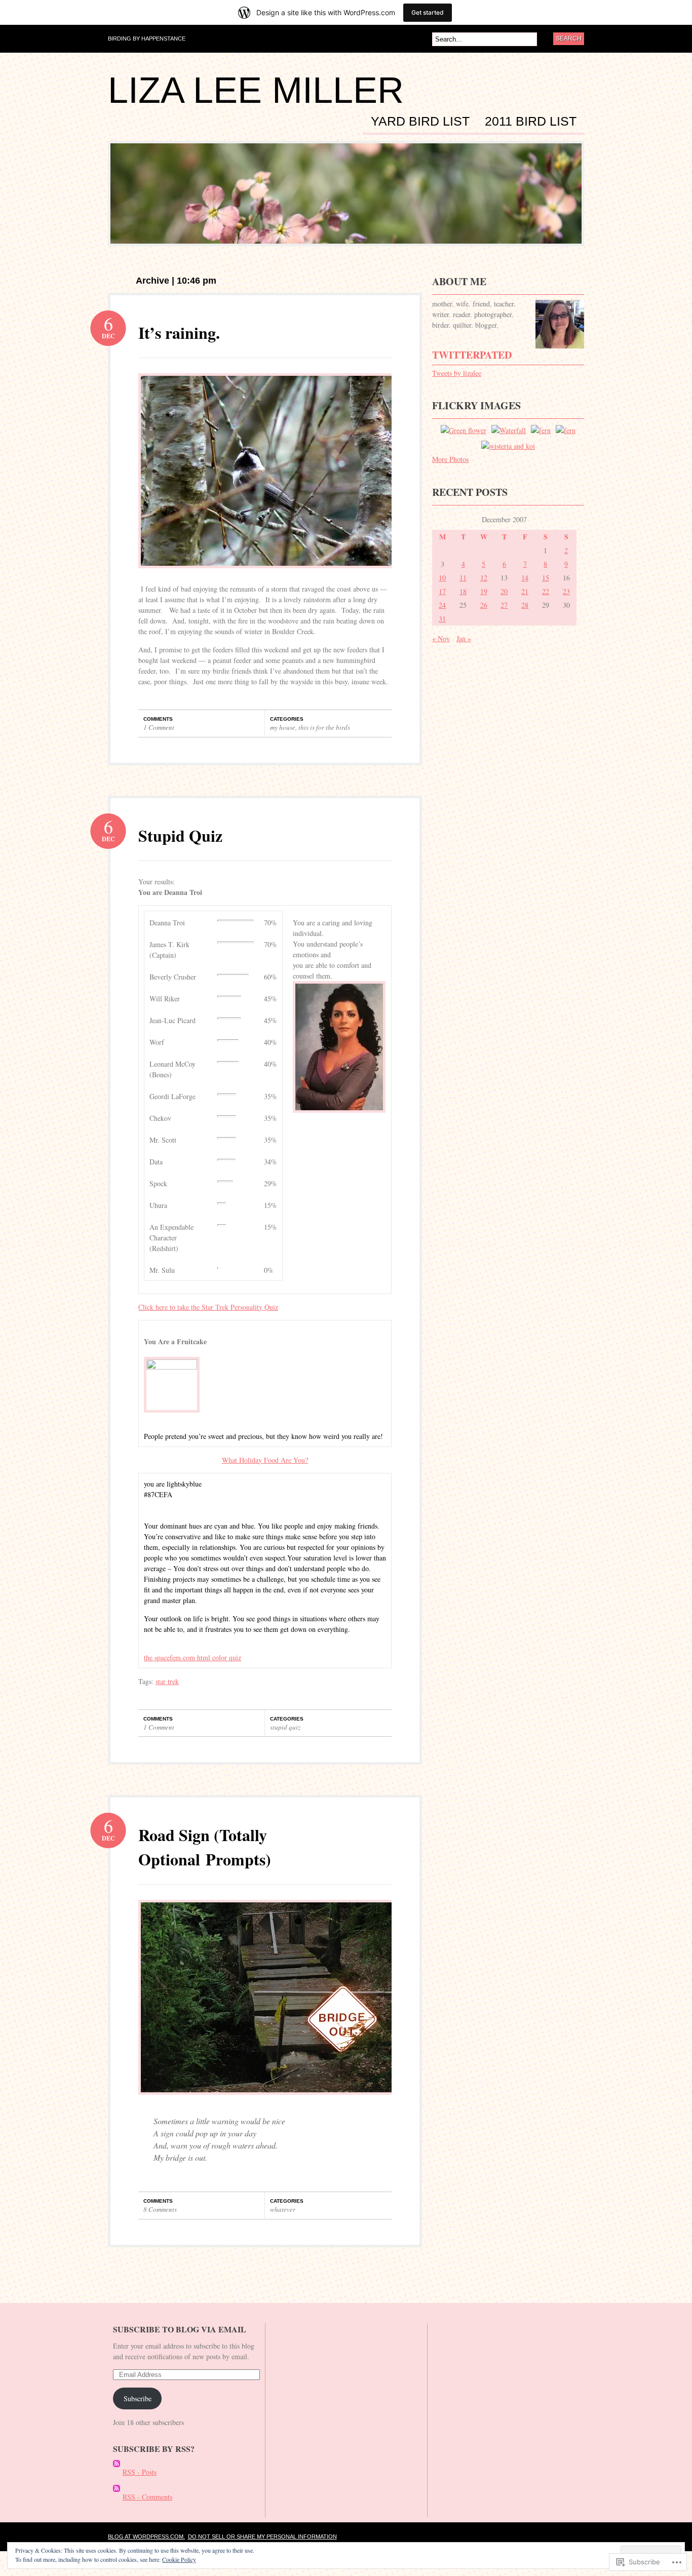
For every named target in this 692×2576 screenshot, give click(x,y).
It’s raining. (179, 333)
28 (525, 605)
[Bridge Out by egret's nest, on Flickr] (267, 2100)
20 (504, 591)
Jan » (464, 638)
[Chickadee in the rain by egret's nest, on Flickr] (267, 573)
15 (546, 578)
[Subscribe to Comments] (117, 2497)
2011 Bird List (531, 122)
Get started (428, 12)
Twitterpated (472, 355)
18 (463, 591)
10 (442, 578)
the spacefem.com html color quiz (193, 1657)
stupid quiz (285, 1727)
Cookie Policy (179, 2559)
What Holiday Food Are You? (265, 1460)
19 (484, 591)
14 (525, 578)
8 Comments (160, 2209)
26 (484, 605)
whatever (283, 2209)
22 (546, 591)
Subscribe (138, 2398)
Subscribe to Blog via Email (180, 2329)
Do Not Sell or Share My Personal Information (262, 2536)
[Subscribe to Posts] (117, 2472)
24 (442, 605)
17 (442, 591)
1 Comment (159, 727)
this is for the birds (324, 727)
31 (442, 619)
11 (463, 578)
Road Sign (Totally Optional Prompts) (205, 1847)
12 (484, 578)
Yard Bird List (420, 122)
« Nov (441, 638)
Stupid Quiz (180, 835)
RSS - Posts (140, 2472)
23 (566, 591)
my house (283, 727)
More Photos (450, 459)
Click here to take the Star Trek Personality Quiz (208, 1307)
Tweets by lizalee (457, 373)
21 (525, 591)
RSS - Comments (147, 2497)
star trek (167, 1681)
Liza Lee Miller (256, 90)
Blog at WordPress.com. (146, 2536)
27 (504, 605)
